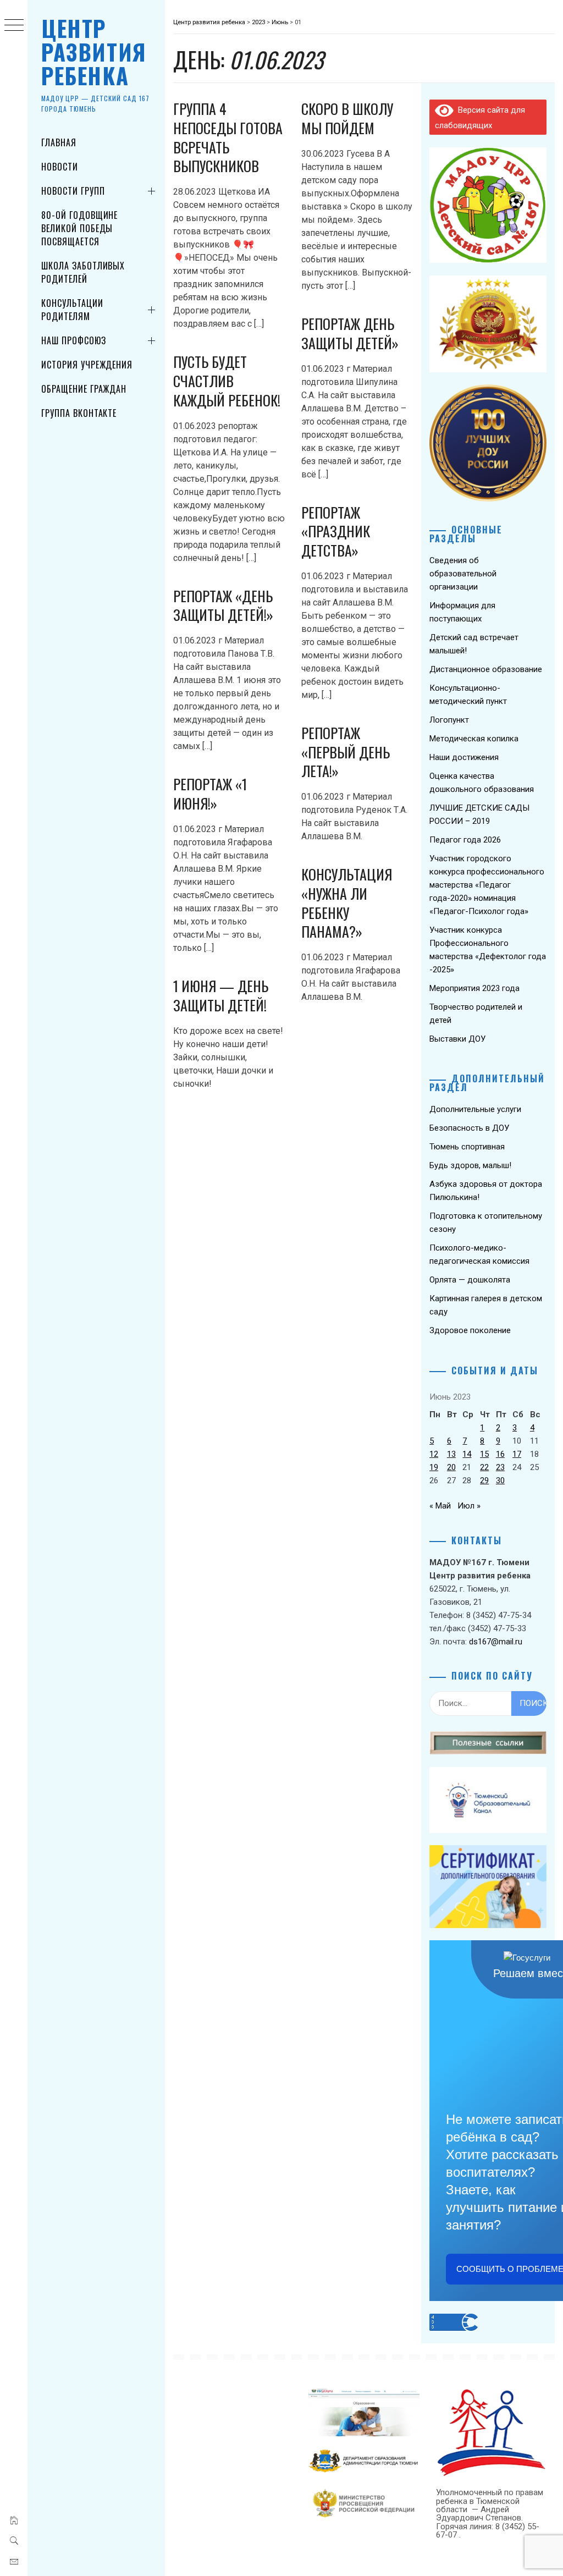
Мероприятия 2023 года (474, 988)
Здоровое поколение (470, 1330)
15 (484, 1454)
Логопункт (449, 720)
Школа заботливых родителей (83, 272)
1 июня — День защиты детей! (221, 995)
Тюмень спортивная (467, 1147)
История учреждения (87, 365)
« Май (440, 1506)
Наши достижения (464, 757)
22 (484, 1467)
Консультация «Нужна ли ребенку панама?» (347, 903)
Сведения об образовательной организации (463, 574)
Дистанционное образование (486, 669)
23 (500, 1467)
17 (517, 1454)
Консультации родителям (72, 310)
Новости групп (73, 191)
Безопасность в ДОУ (469, 1128)
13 (451, 1454)
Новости (60, 167)
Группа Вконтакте (79, 413)
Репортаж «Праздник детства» (336, 531)
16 (500, 1454)
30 (500, 1480)
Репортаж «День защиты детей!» (223, 606)
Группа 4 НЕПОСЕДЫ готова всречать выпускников (228, 137)
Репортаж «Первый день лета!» (346, 752)
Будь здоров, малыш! (470, 1165)
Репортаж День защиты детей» (350, 333)
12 (434, 1454)
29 (484, 1480)
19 (434, 1467)
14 (467, 1454)
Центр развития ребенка (94, 52)
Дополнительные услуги (475, 1109)
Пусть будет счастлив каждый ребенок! (227, 381)
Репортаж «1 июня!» (210, 794)
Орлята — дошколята (470, 1280)
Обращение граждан (84, 389)
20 (451, 1467)
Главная (59, 142)
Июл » (469, 1506)
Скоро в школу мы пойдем (347, 118)
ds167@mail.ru (496, 1642)
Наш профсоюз (74, 340)
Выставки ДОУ (457, 1039)
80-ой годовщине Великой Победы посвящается (79, 228)
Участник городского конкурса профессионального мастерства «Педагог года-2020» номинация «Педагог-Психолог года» (487, 885)
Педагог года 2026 (465, 840)
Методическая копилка (474, 739)
